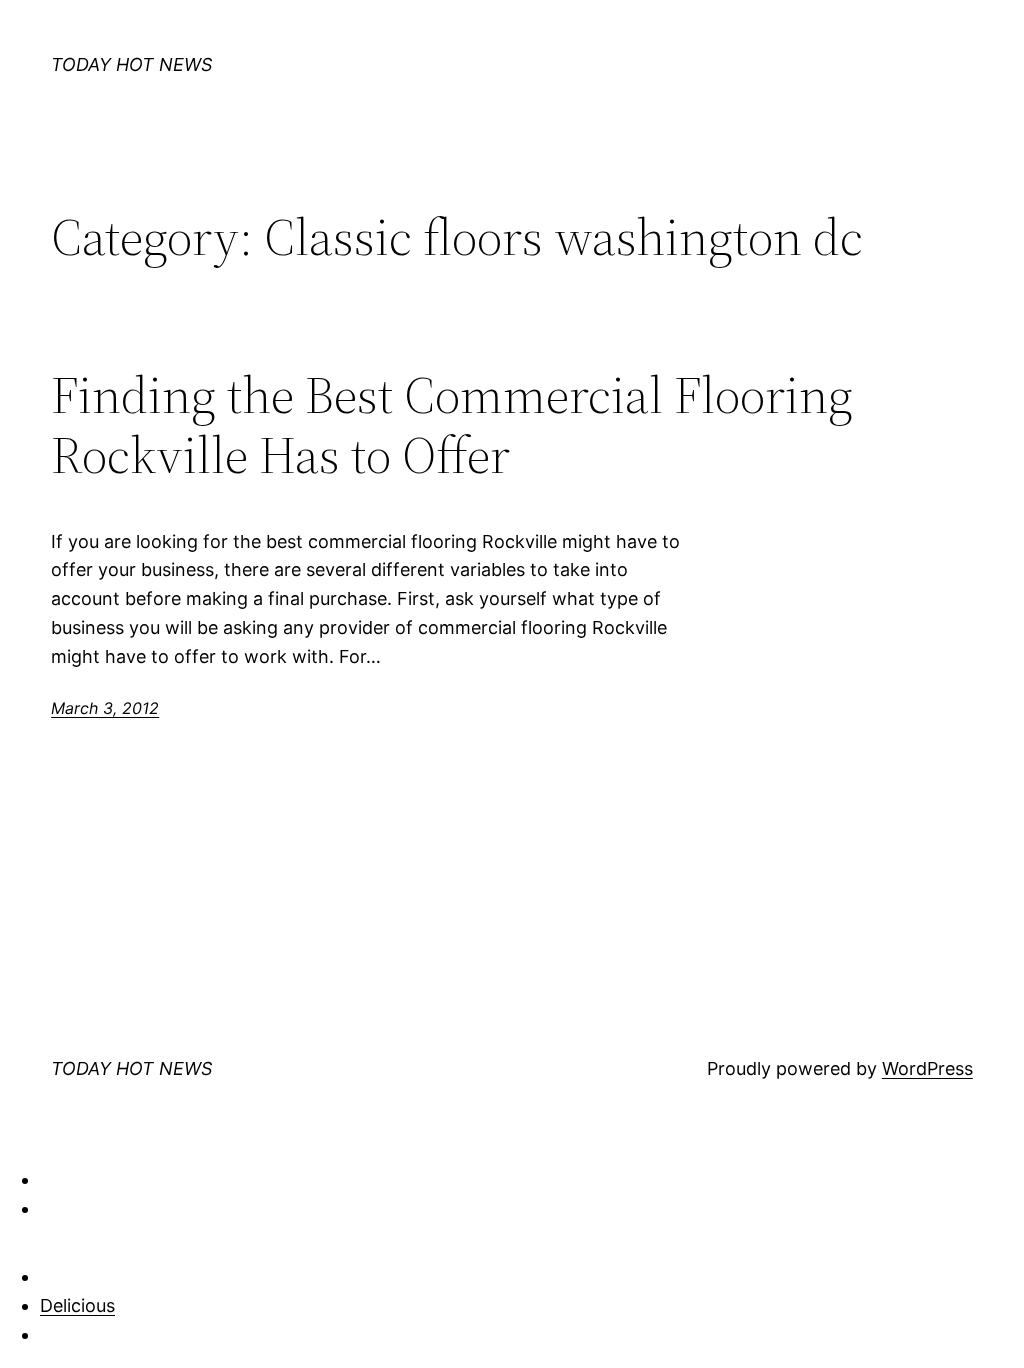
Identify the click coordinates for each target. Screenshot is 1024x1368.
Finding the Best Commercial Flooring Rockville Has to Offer (452, 425)
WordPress (927, 1068)
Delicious (77, 1305)
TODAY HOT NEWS (131, 64)
